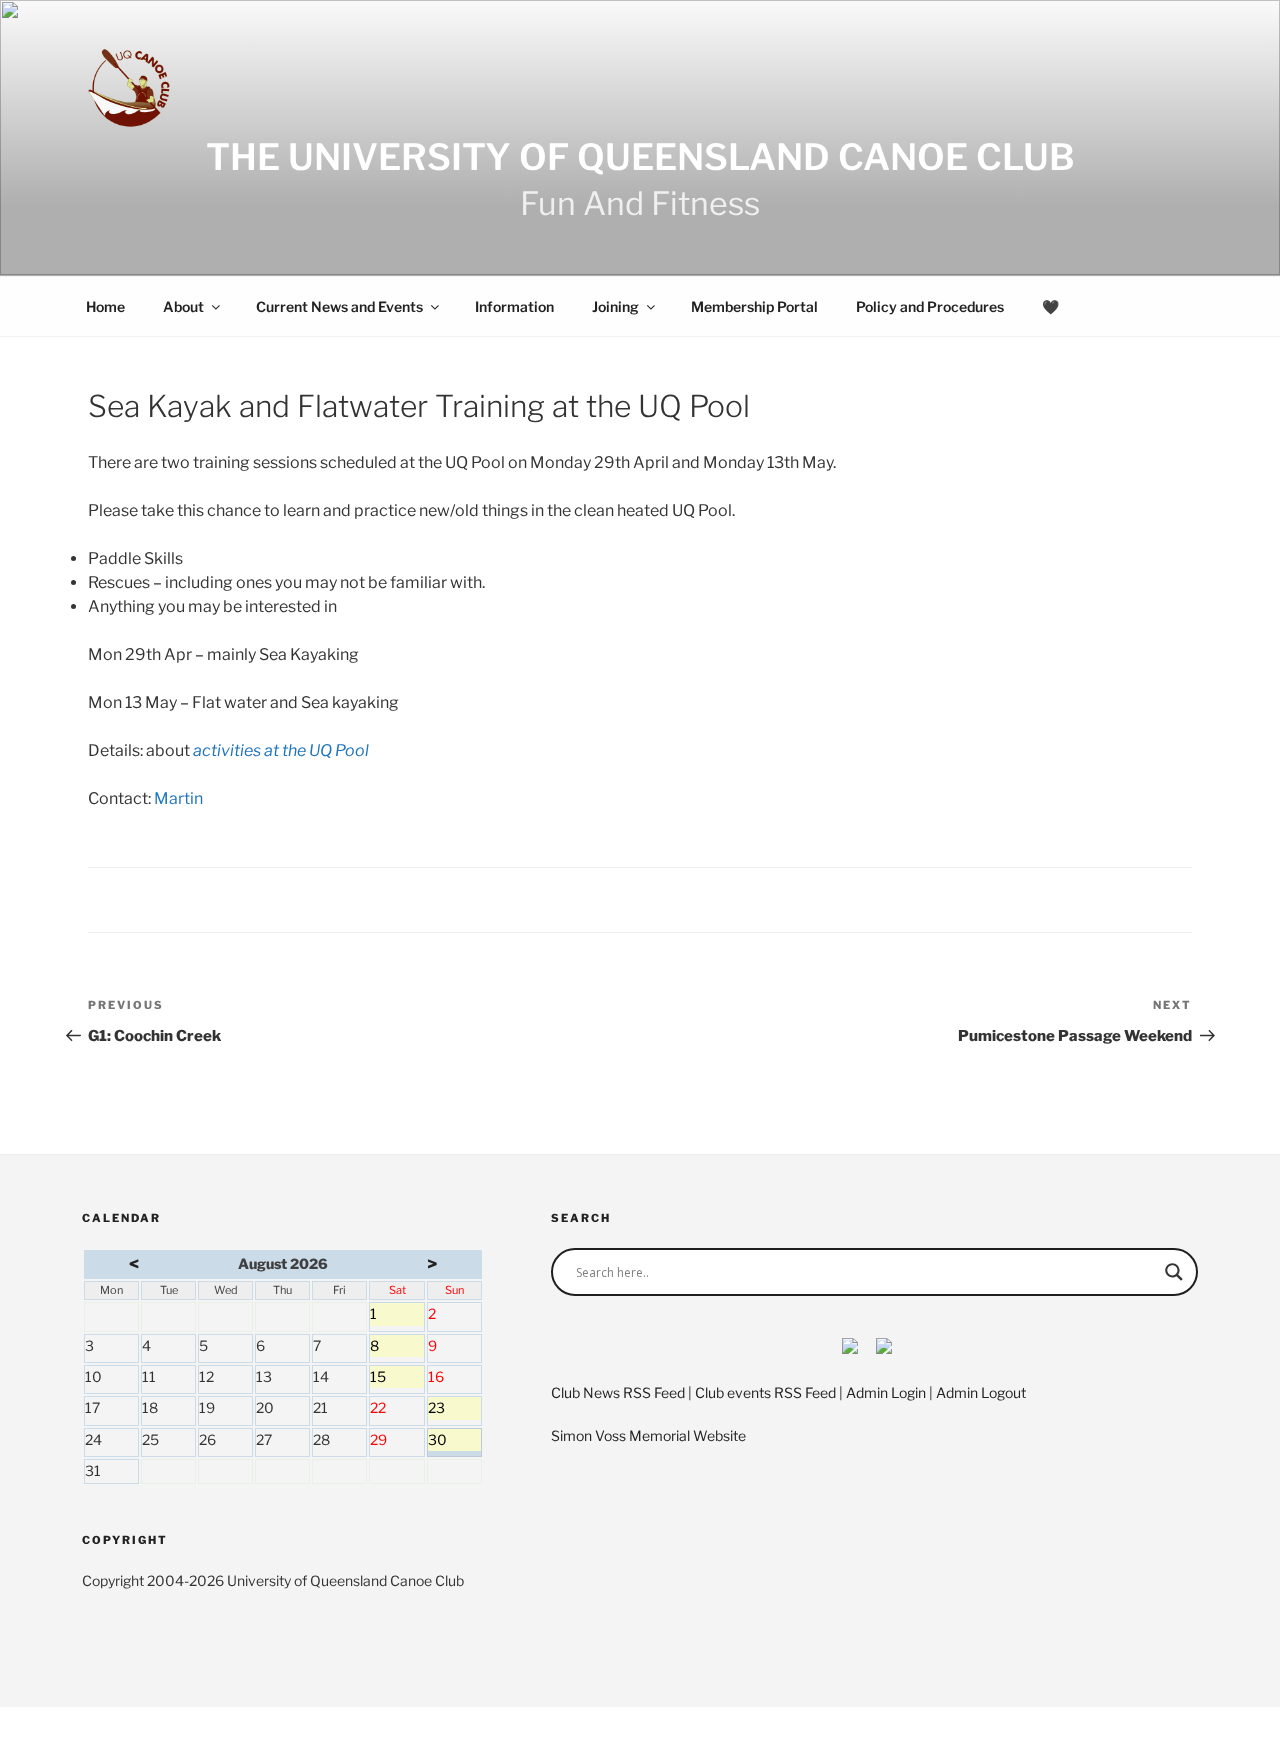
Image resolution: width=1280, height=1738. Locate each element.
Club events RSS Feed (765, 1392)
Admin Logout (981, 1392)
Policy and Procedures (930, 306)
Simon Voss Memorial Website (648, 1435)
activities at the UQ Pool (281, 750)
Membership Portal (754, 306)
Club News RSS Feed (618, 1392)
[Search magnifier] (1174, 1272)
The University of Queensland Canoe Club (640, 157)
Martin (178, 798)
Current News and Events (339, 306)
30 (454, 1441)
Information (514, 306)
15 (396, 1378)
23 (454, 1409)
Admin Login (886, 1392)
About (183, 306)
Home (105, 306)
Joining (615, 306)
